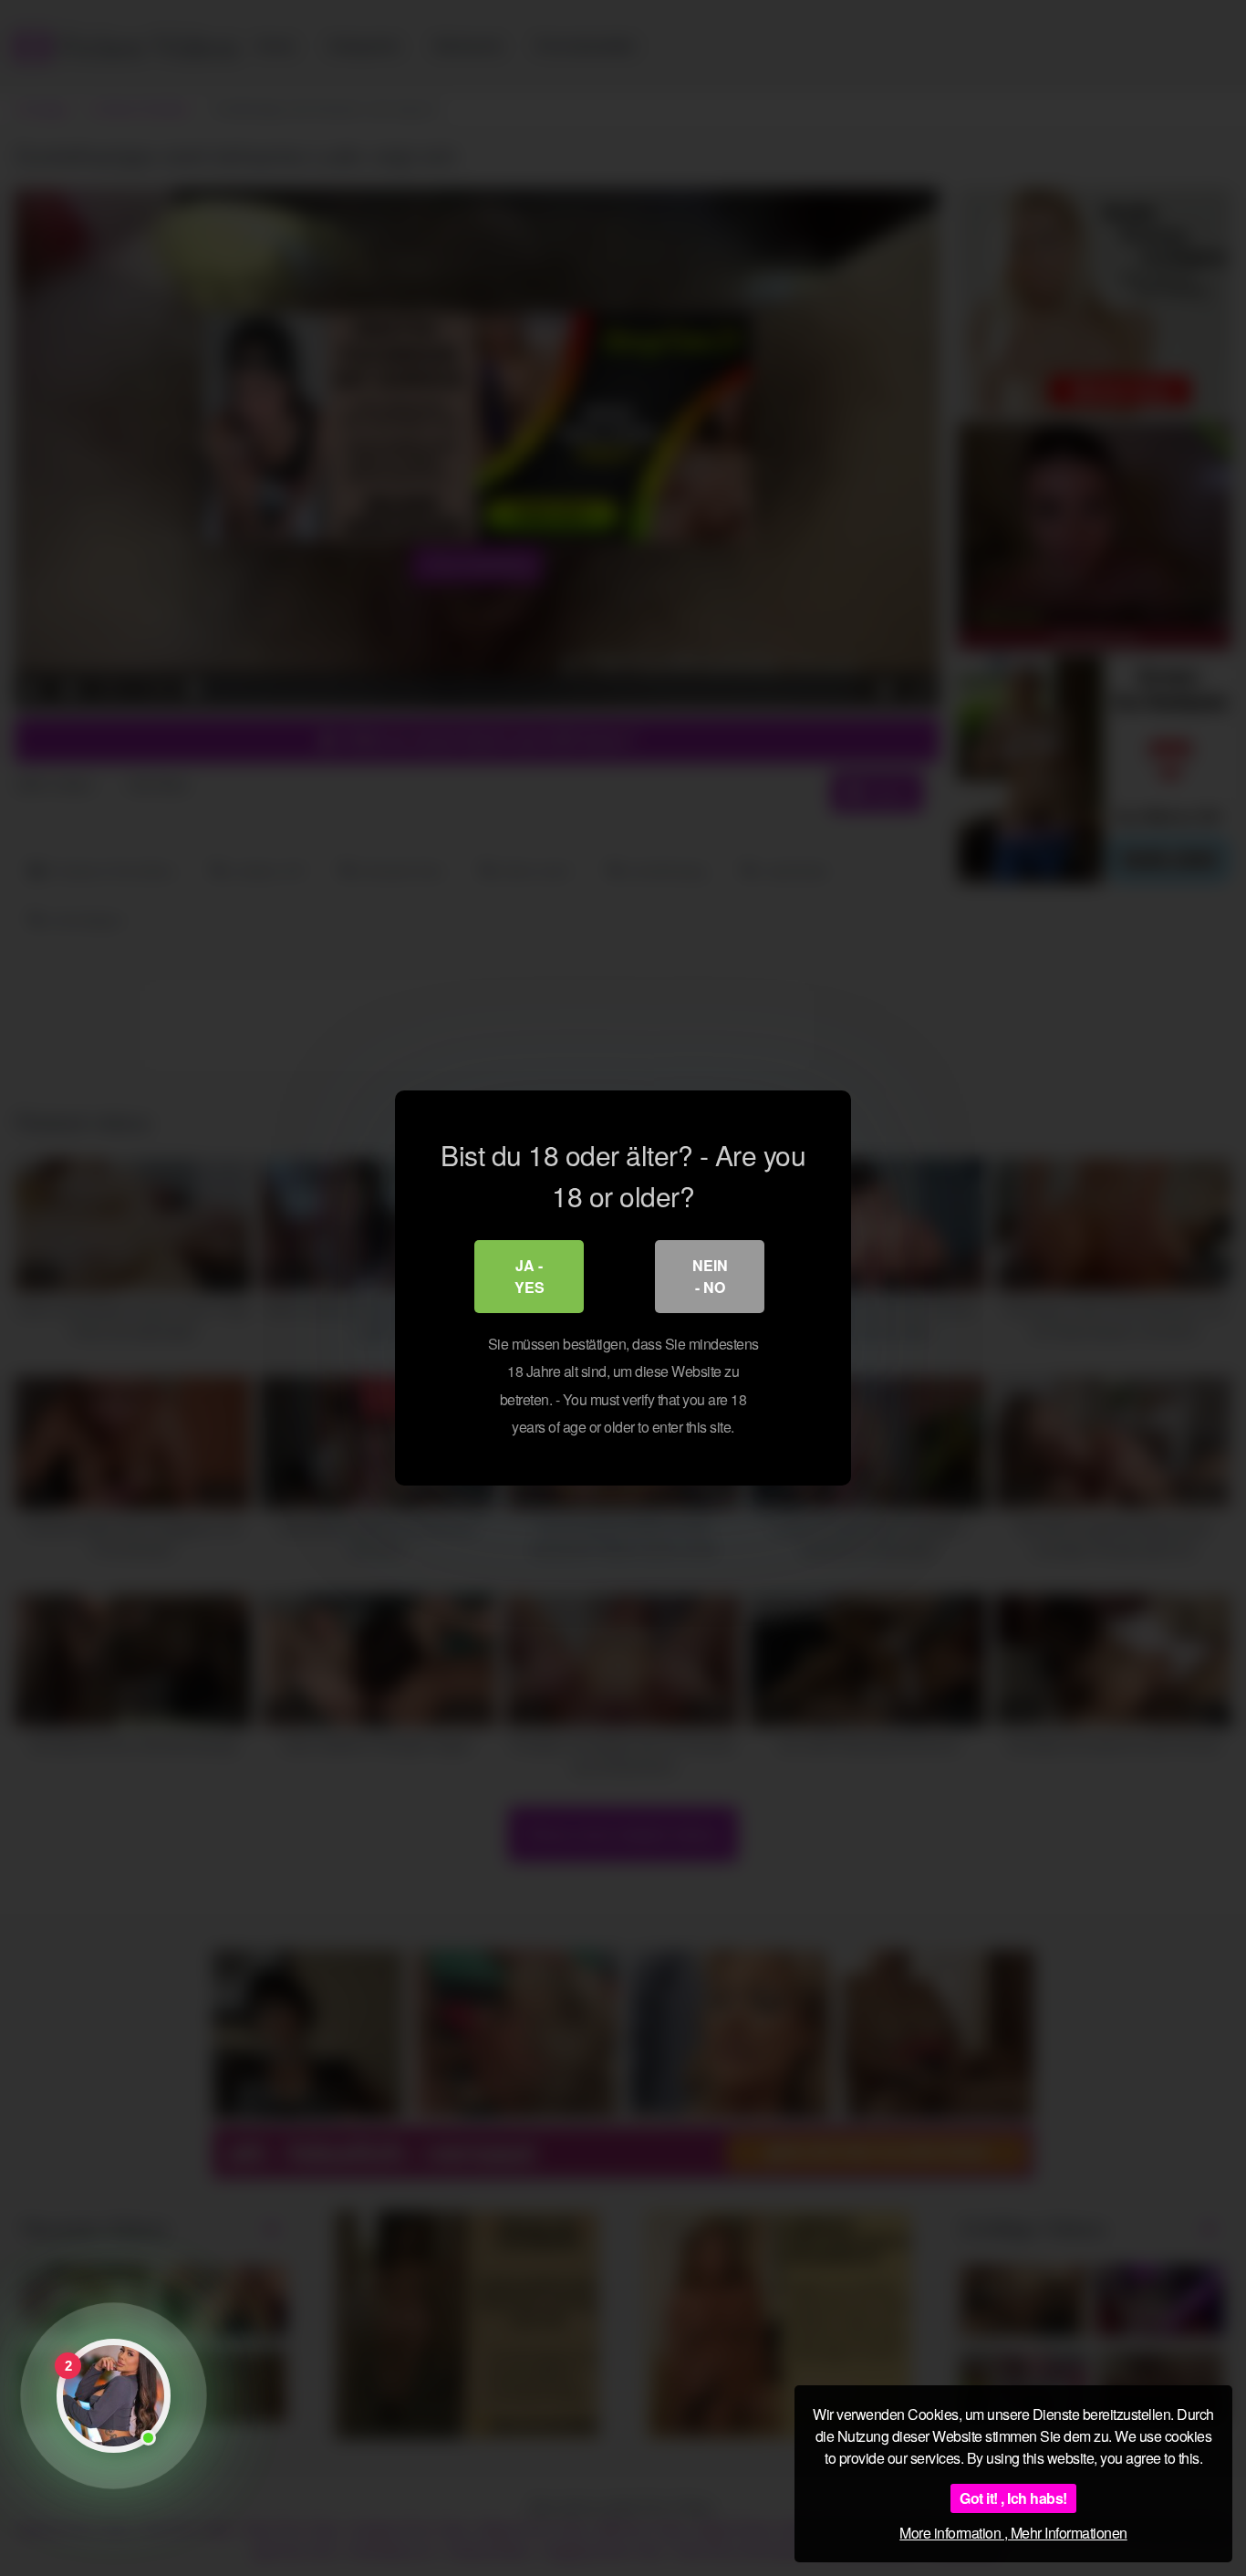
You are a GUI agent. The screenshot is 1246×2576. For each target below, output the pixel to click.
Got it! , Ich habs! (1013, 2498)
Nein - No (710, 1276)
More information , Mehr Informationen (1013, 2533)
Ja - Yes (530, 1276)
